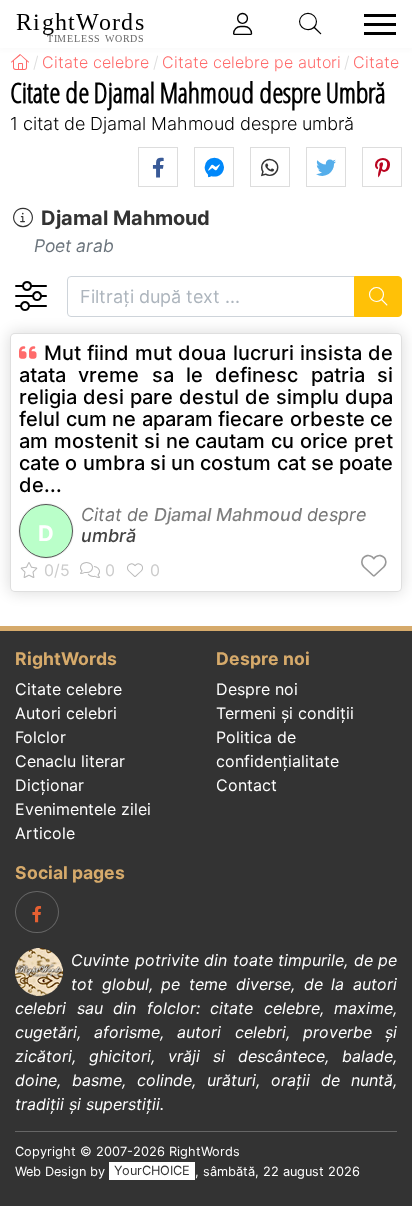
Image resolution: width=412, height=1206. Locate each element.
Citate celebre (68, 689)
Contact (246, 785)
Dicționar (49, 785)
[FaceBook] (37, 912)
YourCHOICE (152, 1171)
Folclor (40, 737)
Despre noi (257, 689)
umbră (108, 535)
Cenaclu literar (70, 761)
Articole (45, 833)
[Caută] (378, 296)
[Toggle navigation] (374, 24)
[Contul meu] (243, 24)
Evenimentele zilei (83, 809)
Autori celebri (66, 713)
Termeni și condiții (285, 713)
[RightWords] (20, 62)
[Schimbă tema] (30, 296)
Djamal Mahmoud (125, 218)
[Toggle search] (311, 24)
